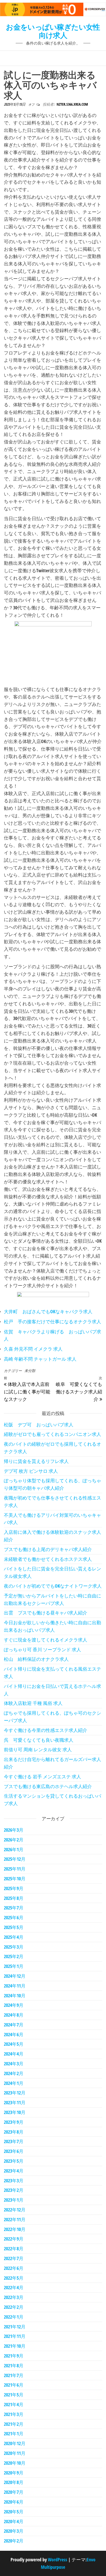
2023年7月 (14, 2141)
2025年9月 (14, 1888)
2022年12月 (15, 2210)
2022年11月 (15, 2219)
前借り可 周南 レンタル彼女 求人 (38, 1749)
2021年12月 (15, 2327)
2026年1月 (14, 1849)
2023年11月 (15, 2102)
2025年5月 (14, 1927)
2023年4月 (14, 2171)
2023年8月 (14, 2132)
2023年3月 (14, 2181)
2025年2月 (14, 1956)
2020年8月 (14, 2482)
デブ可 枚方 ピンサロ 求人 (31, 1471)
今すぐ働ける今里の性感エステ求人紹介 (46, 1730)
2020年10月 (15, 2463)
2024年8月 (14, 2015)
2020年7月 (14, 2492)
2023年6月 (14, 2151)
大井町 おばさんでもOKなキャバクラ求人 (48, 1311)
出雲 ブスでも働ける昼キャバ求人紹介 (46, 1613)
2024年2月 (14, 2073)
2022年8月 (14, 2249)
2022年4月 (14, 2287)
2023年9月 (14, 2122)
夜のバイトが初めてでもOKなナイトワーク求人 (53, 1586)
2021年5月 (14, 2395)
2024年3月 (14, 2064)
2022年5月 (14, 2278)
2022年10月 (15, 2229)
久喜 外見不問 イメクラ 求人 (33, 1349)
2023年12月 (15, 2093)
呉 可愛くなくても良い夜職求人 (39, 1740)
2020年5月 (14, 2512)
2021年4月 (14, 2404)
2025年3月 (14, 1947)
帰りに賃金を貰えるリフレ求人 (36, 1461)
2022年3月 (14, 2297)
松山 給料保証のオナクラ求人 (36, 1659)
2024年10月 (15, 1996)
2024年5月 (14, 2044)
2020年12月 (15, 2443)
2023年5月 (14, 2161)
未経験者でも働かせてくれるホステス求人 (48, 1559)
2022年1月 (14, 2317)
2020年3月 (14, 2531)
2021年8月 (14, 2365)
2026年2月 (14, 1840)
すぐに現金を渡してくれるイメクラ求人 (46, 1640)
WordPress (58, 2560)
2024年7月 (14, 2025)
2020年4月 (14, 2521)
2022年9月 (14, 2239)
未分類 (30, 1371)
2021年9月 (14, 2356)
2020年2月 (14, 2541)
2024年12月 (15, 1976)
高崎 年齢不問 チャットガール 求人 (40, 1359)
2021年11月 (15, 2336)
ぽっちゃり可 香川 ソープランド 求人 (42, 1649)
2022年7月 (14, 2258)
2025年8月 (14, 1898)
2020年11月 (15, 2453)
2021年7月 (14, 2375)
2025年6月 (14, 1917)
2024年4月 (14, 2054)
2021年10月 (15, 2346)
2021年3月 (14, 2414)
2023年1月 (14, 2200)
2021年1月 (14, 2434)
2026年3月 (14, 1830)
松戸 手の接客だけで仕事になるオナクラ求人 (52, 1321)
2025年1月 (14, 1966)
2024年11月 (15, 1986)
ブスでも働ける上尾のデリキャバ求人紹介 (48, 1549)
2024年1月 (14, 2083)
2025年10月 (15, 1879)
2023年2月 (14, 2190)
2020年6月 (14, 2502)
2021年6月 (14, 2385)
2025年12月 (15, 1859)
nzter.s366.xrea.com (72, 104)
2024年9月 (14, 2005)
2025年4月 (14, 1937)
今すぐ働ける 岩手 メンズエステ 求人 (42, 1777)
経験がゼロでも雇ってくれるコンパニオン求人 (52, 1434)
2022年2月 (14, 2307)
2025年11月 (15, 1869)
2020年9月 (14, 2473)
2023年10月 (15, 2112)
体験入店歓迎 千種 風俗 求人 (33, 1703)
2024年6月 (14, 2034)
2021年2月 (14, 2424)
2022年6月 (14, 2268)
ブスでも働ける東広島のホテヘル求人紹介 (48, 1786)
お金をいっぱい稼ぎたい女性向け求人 (53, 31)
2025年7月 (14, 1908)
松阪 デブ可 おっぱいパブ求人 (39, 1425)
